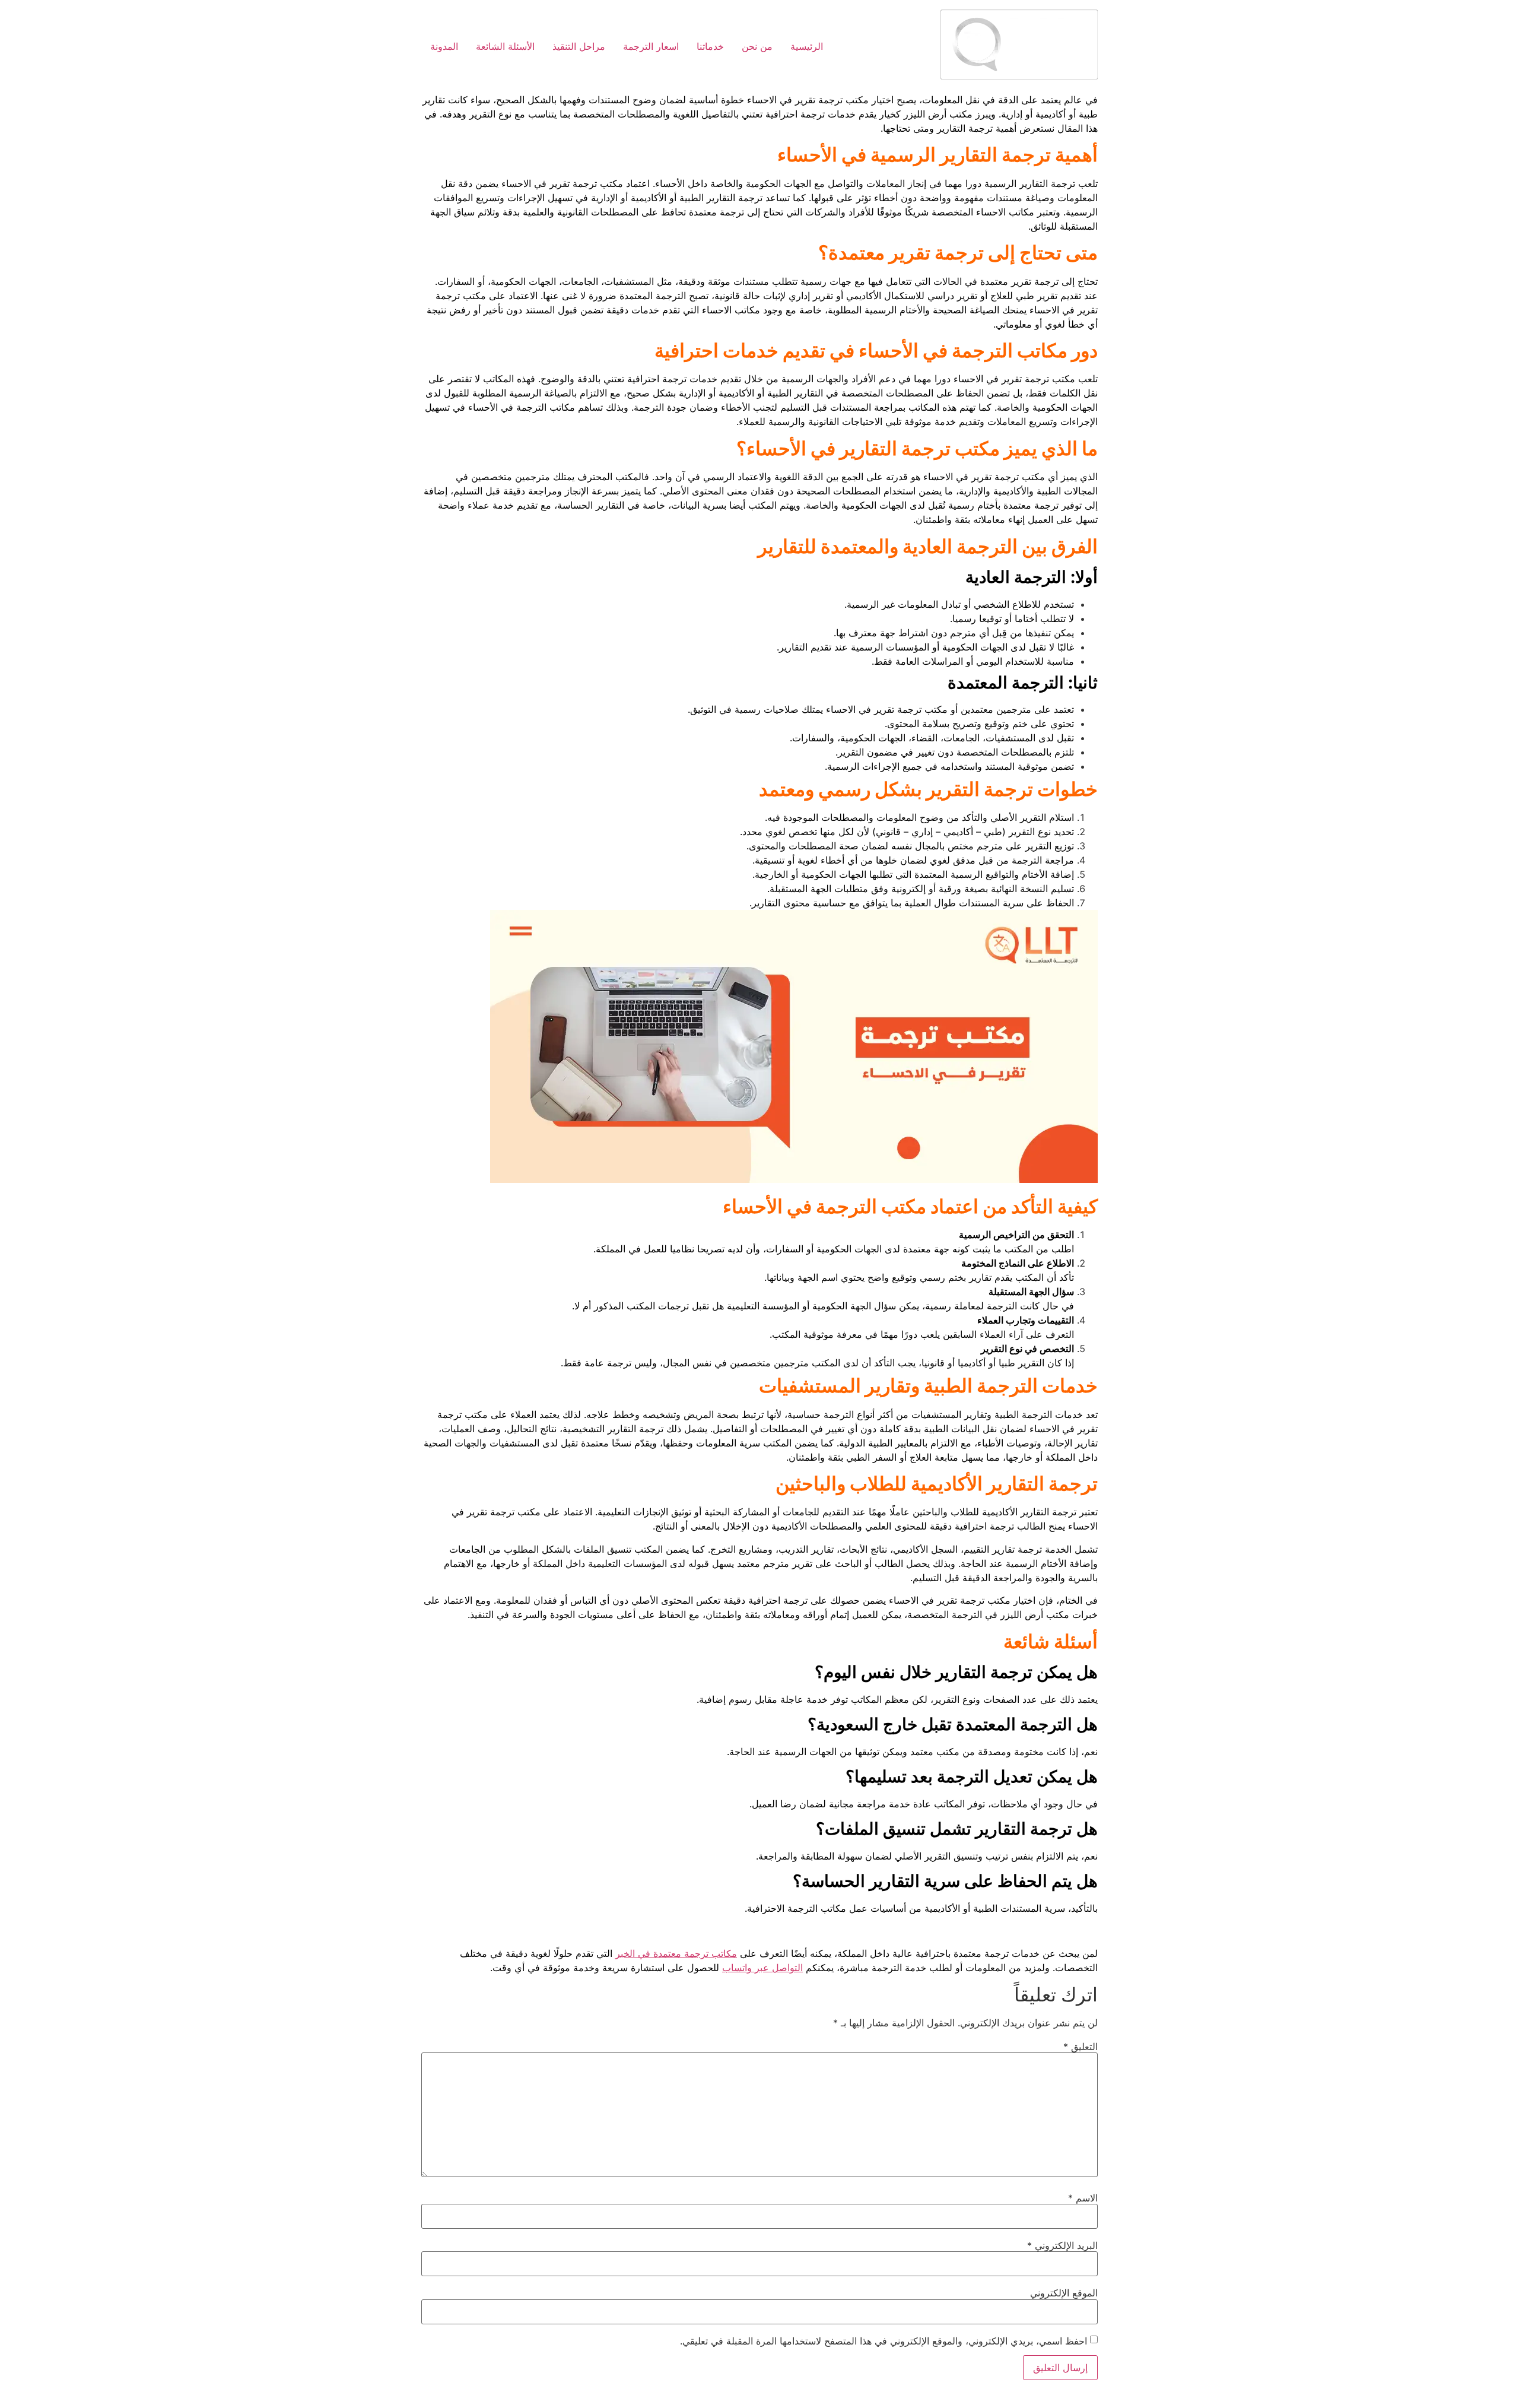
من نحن (757, 46)
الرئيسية (807, 46)
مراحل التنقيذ (579, 46)
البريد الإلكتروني (1062, 2245)
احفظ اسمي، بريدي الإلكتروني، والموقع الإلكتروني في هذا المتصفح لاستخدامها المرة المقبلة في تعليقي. (884, 2341)
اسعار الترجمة (651, 46)
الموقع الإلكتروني (1064, 2293)
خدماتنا (710, 46)
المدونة (444, 46)
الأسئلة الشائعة (505, 46)
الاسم (1083, 2198)
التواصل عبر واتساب (762, 1968)
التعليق (1081, 2047)
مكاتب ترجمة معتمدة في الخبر (676, 1953)
